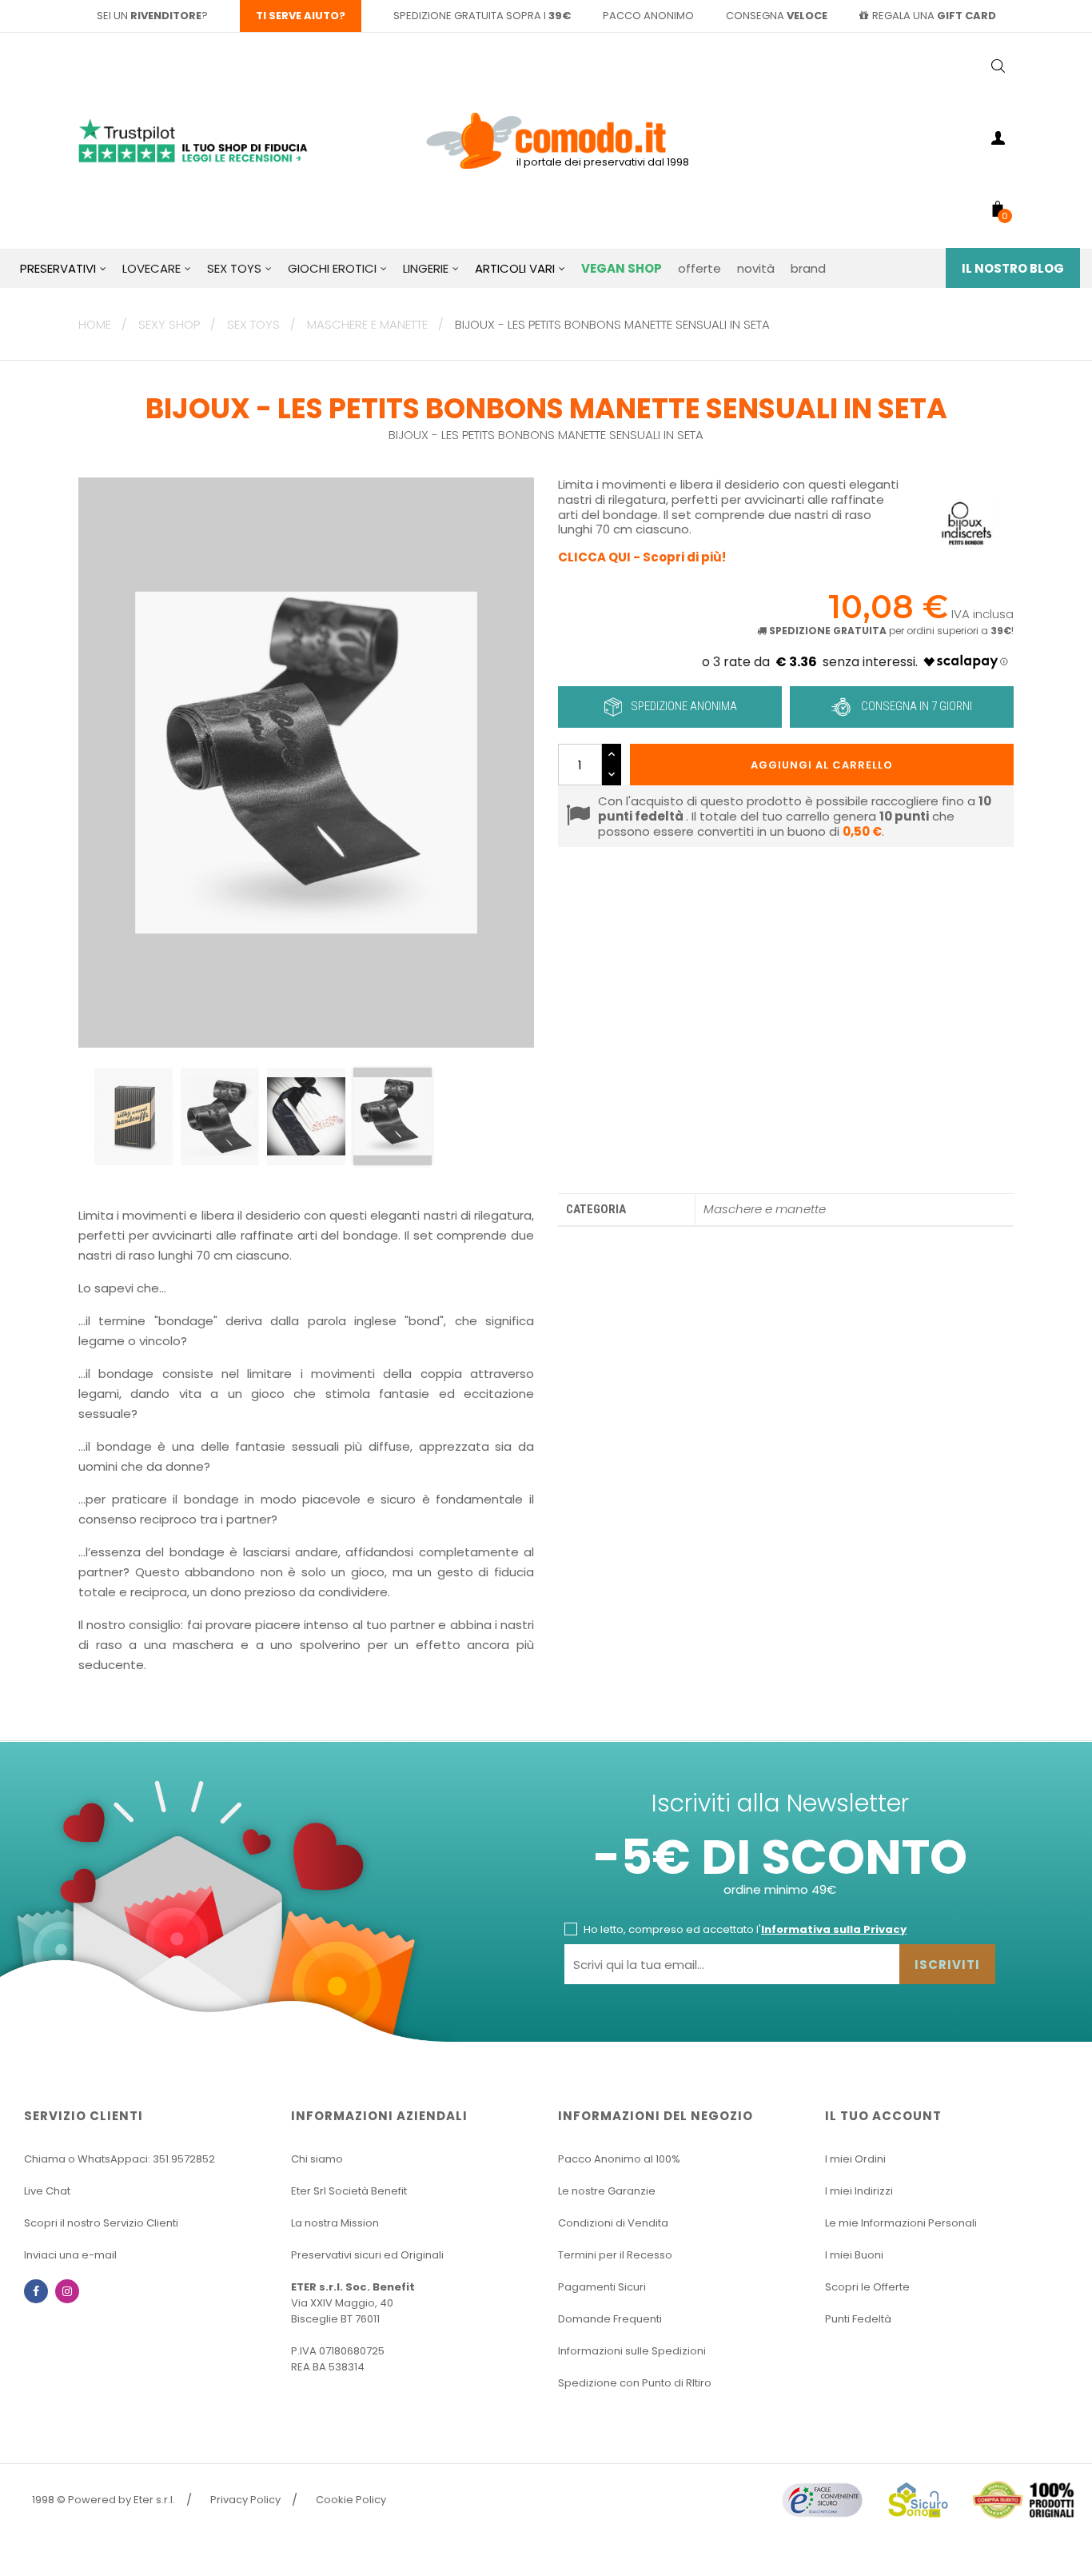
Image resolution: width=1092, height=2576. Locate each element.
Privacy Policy (245, 2500)
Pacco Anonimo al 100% (619, 2159)
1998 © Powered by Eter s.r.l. (104, 2500)
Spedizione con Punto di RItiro (635, 2383)
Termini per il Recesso (615, 2255)
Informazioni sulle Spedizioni (632, 2351)
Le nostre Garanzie (607, 2191)
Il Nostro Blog (1013, 268)
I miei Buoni (854, 2255)
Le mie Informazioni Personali (901, 2223)
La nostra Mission (335, 2223)
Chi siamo (317, 2159)
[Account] (998, 141)
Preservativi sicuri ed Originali (367, 2255)
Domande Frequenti (610, 2319)
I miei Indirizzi (859, 2191)
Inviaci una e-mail (70, 2255)
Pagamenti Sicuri (602, 2287)
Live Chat (47, 2191)
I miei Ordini (855, 2159)
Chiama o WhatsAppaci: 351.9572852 (120, 2159)
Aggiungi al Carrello (822, 765)
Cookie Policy (351, 2500)
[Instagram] (67, 2291)
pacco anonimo (648, 16)
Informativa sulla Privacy (834, 1929)
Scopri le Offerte (867, 2287)
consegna (777, 16)
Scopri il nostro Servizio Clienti (101, 2223)
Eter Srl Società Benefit (349, 2191)
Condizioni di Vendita (613, 2223)
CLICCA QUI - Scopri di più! (642, 557)
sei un (149, 16)
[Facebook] (36, 2291)
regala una (934, 16)
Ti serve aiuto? (301, 16)
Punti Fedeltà (858, 2319)
